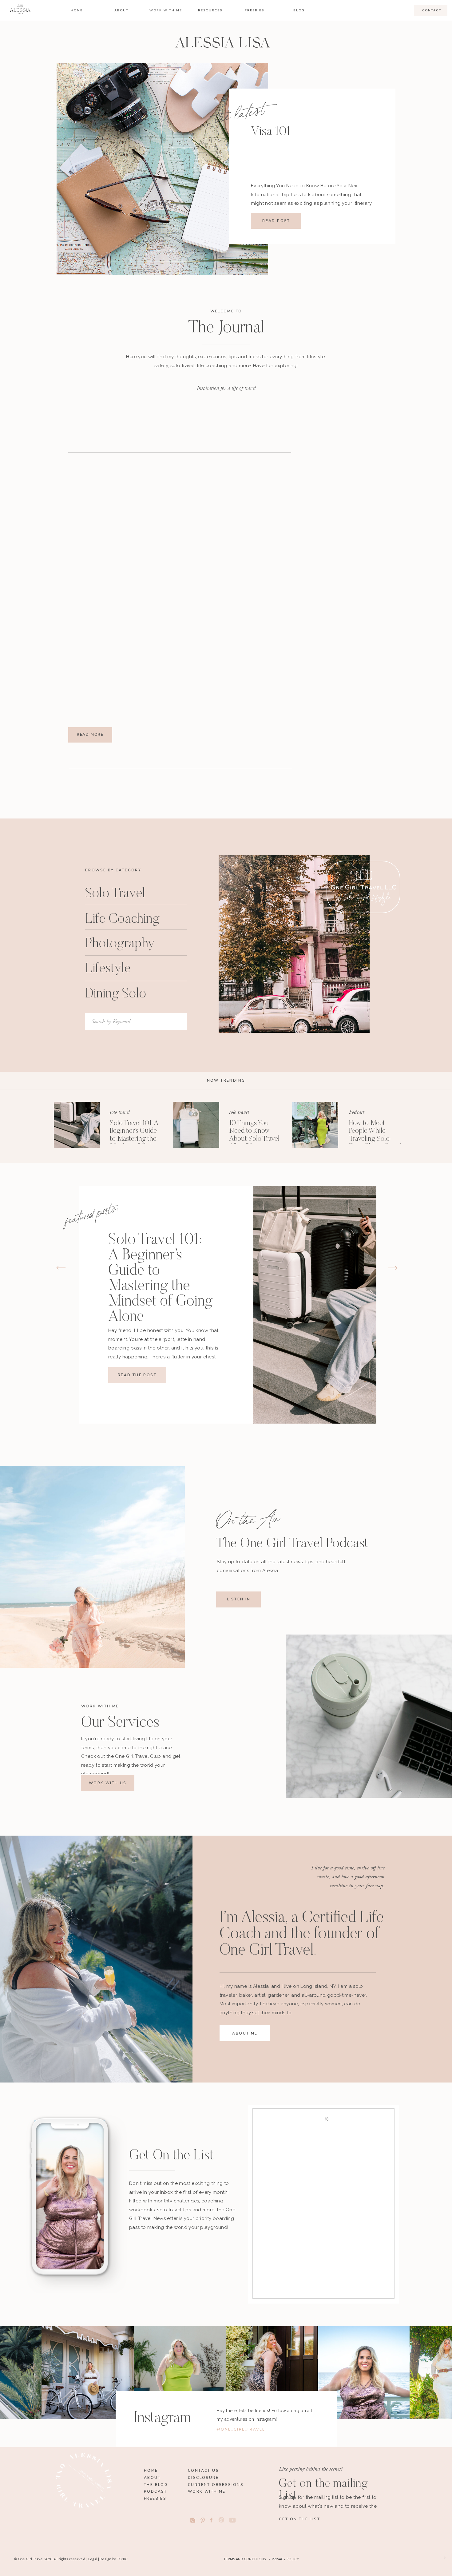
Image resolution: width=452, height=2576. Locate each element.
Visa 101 (271, 132)
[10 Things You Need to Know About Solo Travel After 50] (196, 1125)
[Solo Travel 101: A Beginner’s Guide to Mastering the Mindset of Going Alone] (77, 1125)
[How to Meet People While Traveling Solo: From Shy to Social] (315, 1125)
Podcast (357, 1112)
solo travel (120, 1112)
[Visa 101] (162, 169)
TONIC (122, 2559)
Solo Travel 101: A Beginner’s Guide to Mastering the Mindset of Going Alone (134, 1139)
